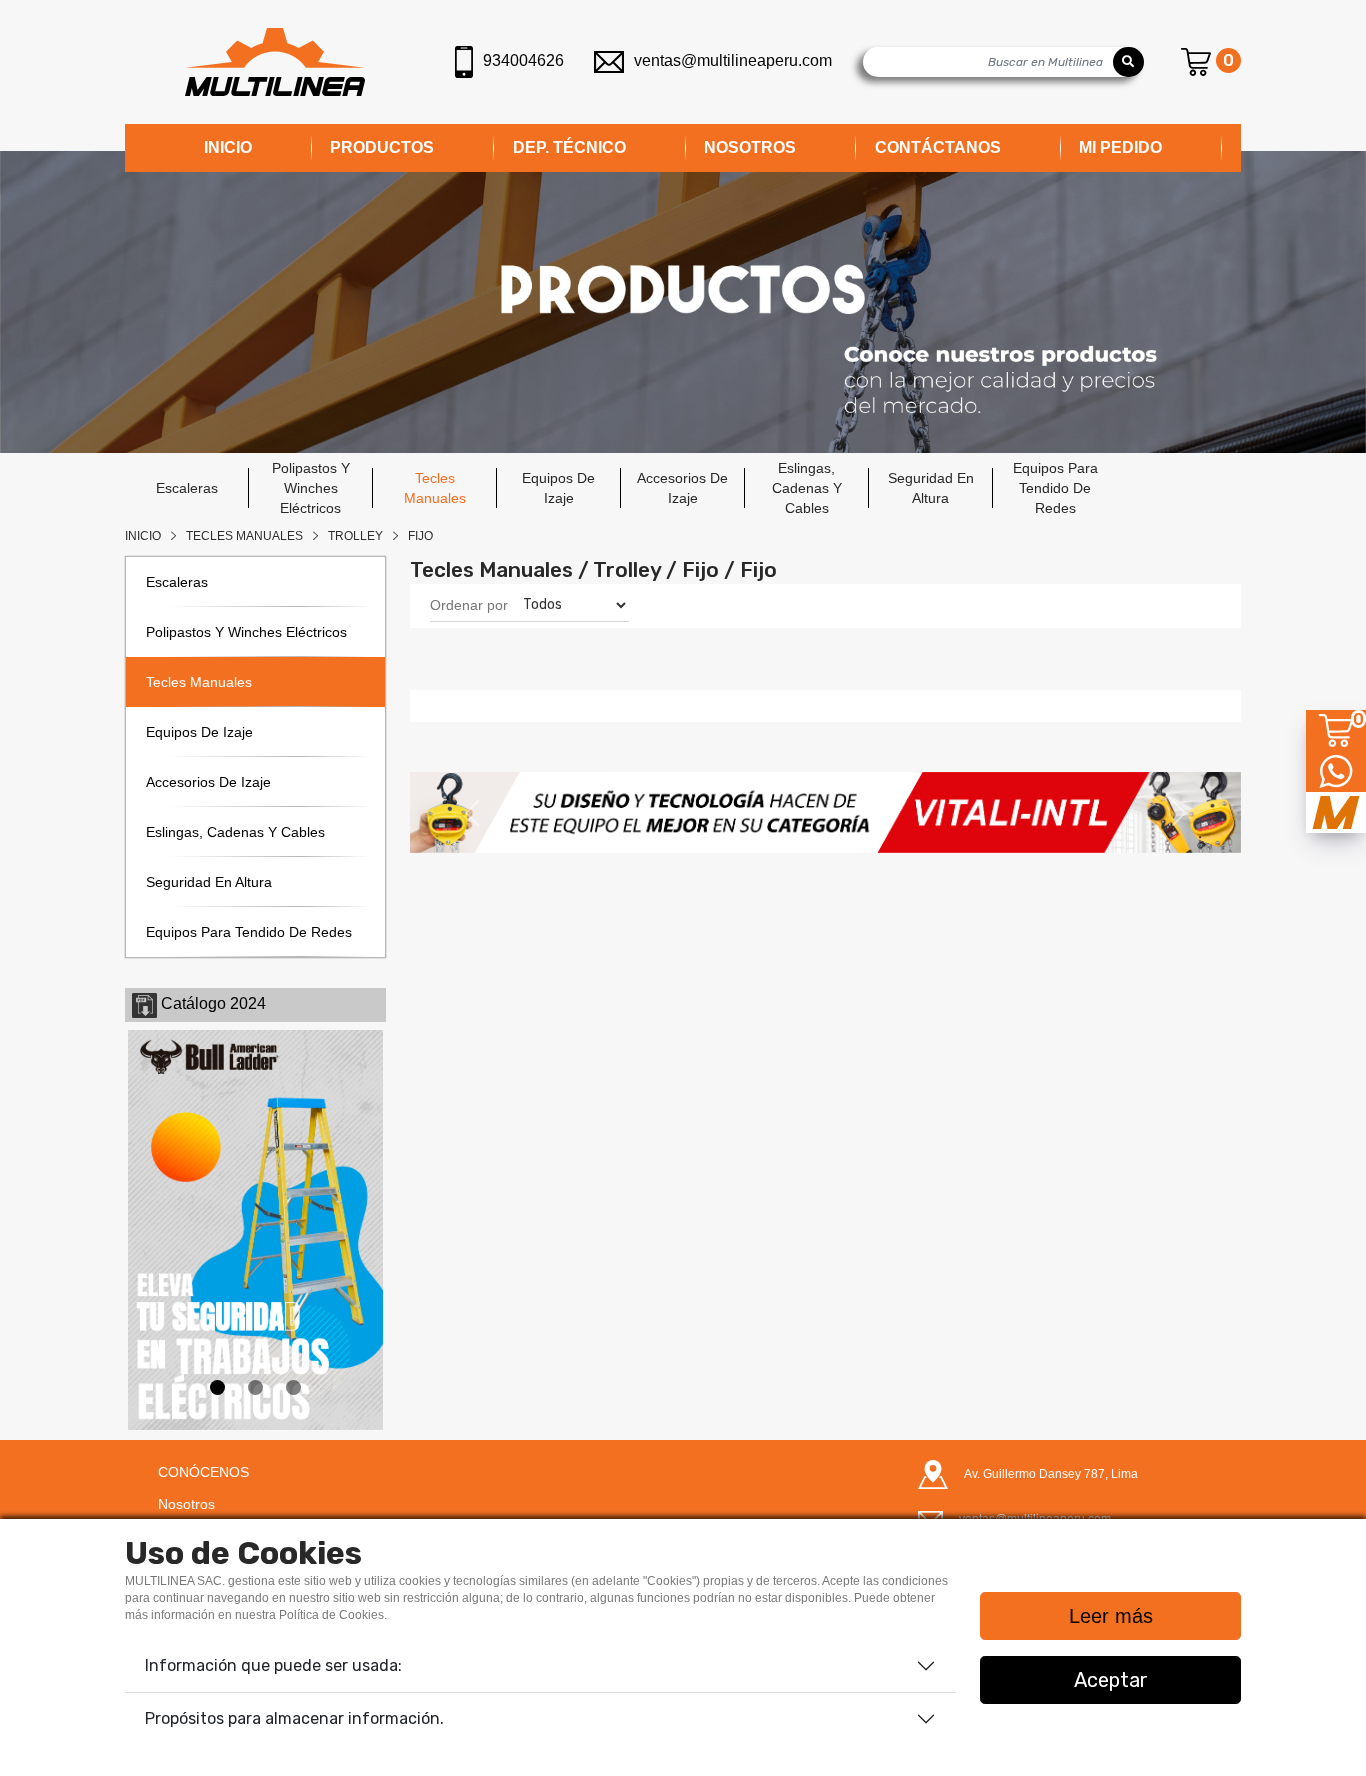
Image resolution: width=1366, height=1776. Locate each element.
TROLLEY (355, 536)
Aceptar (1111, 1680)
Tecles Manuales (244, 536)
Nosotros (186, 1504)
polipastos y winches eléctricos (311, 488)
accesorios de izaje (682, 488)
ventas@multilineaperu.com (733, 60)
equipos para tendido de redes (1055, 488)
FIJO (420, 536)
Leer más (1111, 1616)
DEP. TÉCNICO (569, 147)
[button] (472, 812)
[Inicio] (275, 62)
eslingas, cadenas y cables (807, 488)
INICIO (228, 147)
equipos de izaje (558, 488)
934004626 (523, 60)
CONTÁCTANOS (938, 147)
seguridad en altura (931, 488)
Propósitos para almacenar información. (294, 1718)
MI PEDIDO (1120, 147)
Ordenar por (469, 605)
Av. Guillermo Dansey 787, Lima (1051, 1474)
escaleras (187, 488)
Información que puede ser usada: (273, 1665)
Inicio (143, 536)
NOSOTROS (750, 147)
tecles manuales (435, 488)
